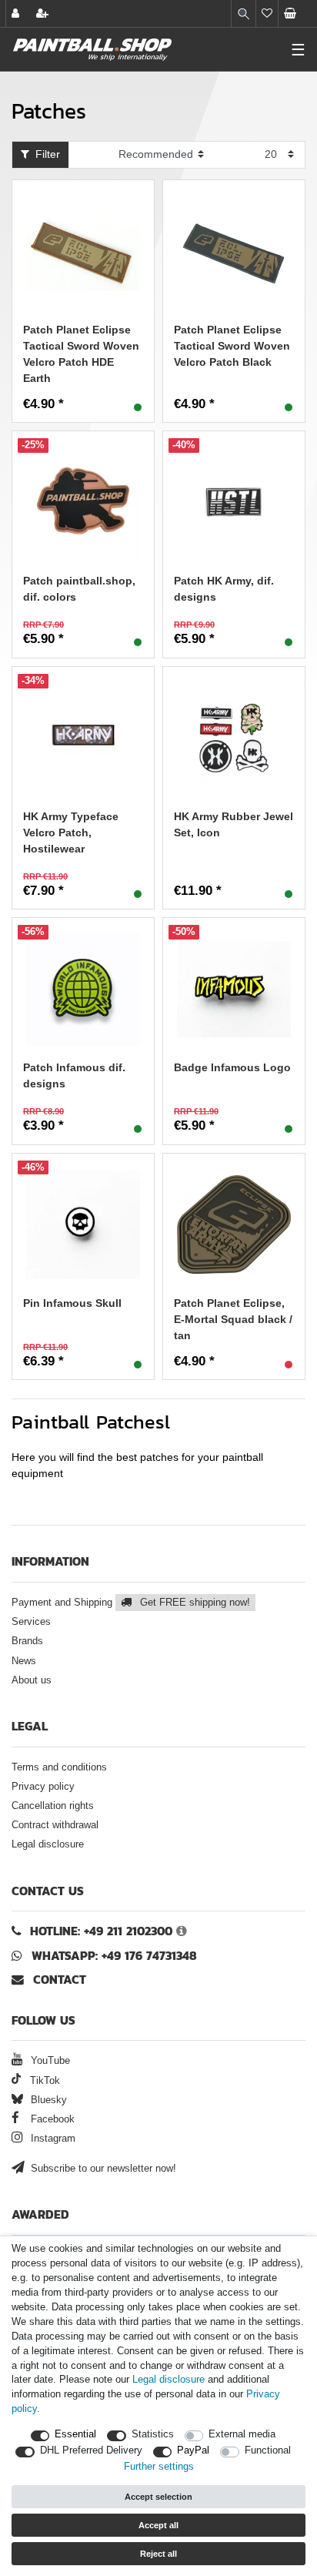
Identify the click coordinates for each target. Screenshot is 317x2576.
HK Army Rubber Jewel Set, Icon (234, 824)
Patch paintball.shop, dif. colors (79, 589)
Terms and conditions (59, 1767)
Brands (27, 1641)
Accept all (158, 2525)
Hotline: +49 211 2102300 (101, 1931)
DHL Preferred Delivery (91, 2450)
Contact (58, 1980)
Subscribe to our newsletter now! (102, 2169)
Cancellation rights (53, 1806)
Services (31, 1622)
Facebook (51, 2119)
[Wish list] (267, 13)
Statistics (153, 2434)
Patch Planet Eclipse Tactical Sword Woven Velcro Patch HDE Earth (81, 354)
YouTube (49, 2061)
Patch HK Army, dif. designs (224, 589)
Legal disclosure (48, 1844)
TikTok (43, 2081)
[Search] (244, 13)
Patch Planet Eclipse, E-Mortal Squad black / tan (233, 1319)
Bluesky (47, 2100)
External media (242, 2434)
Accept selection (158, 2497)
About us (32, 1680)
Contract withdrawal (55, 1825)
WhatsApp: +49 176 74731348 (114, 1956)
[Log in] (17, 13)
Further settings (159, 2467)
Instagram (52, 2139)
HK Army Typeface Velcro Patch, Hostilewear (71, 832)
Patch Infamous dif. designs (74, 1075)
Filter (45, 154)
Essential (75, 2434)
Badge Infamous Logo (232, 1067)
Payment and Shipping (131, 1603)
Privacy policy (43, 1787)
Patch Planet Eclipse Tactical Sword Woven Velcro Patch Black (232, 346)
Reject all (158, 2554)
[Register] (44, 13)
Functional (268, 2450)
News (24, 1661)
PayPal (193, 2450)
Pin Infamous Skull (72, 1303)
